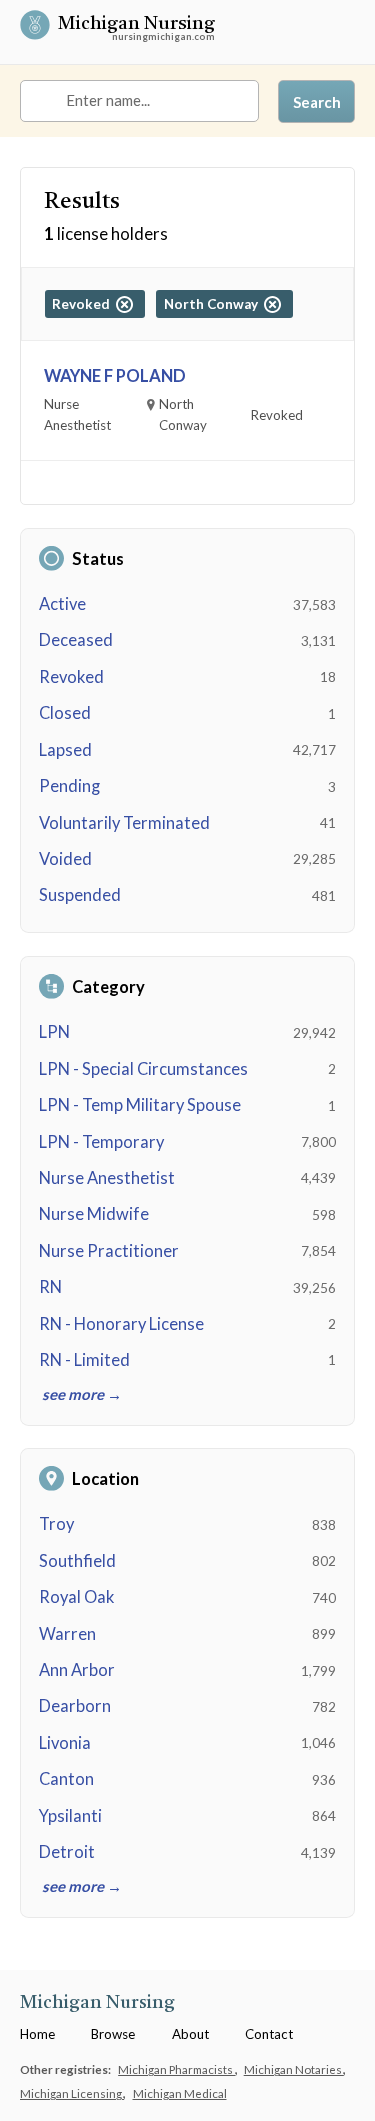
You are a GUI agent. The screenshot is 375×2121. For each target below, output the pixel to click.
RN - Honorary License (121, 1324)
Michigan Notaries (294, 2069)
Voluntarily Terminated (124, 823)
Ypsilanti (70, 1816)
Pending (69, 786)
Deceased (76, 640)
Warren (67, 1634)
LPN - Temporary (101, 1142)
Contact (269, 2034)
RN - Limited (84, 1360)
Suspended (80, 895)
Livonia (65, 1743)
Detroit (67, 1852)
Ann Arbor (77, 1670)
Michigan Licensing (72, 2093)
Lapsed (65, 750)
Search (317, 102)
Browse (113, 2034)
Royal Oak (76, 1597)
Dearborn (75, 1706)
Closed (65, 713)
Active (62, 604)
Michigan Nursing (136, 26)
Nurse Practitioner (109, 1251)
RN (50, 1287)
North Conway (214, 304)
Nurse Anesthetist (107, 1178)
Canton (66, 1779)
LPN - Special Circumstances (143, 1069)
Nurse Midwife (94, 1214)
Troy (56, 1524)
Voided (65, 859)
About (190, 2034)
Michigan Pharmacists (176, 2069)
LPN (54, 1032)
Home (37, 2034)
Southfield (77, 1561)
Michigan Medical (180, 2093)
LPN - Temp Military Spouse (140, 1105)
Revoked (71, 677)
